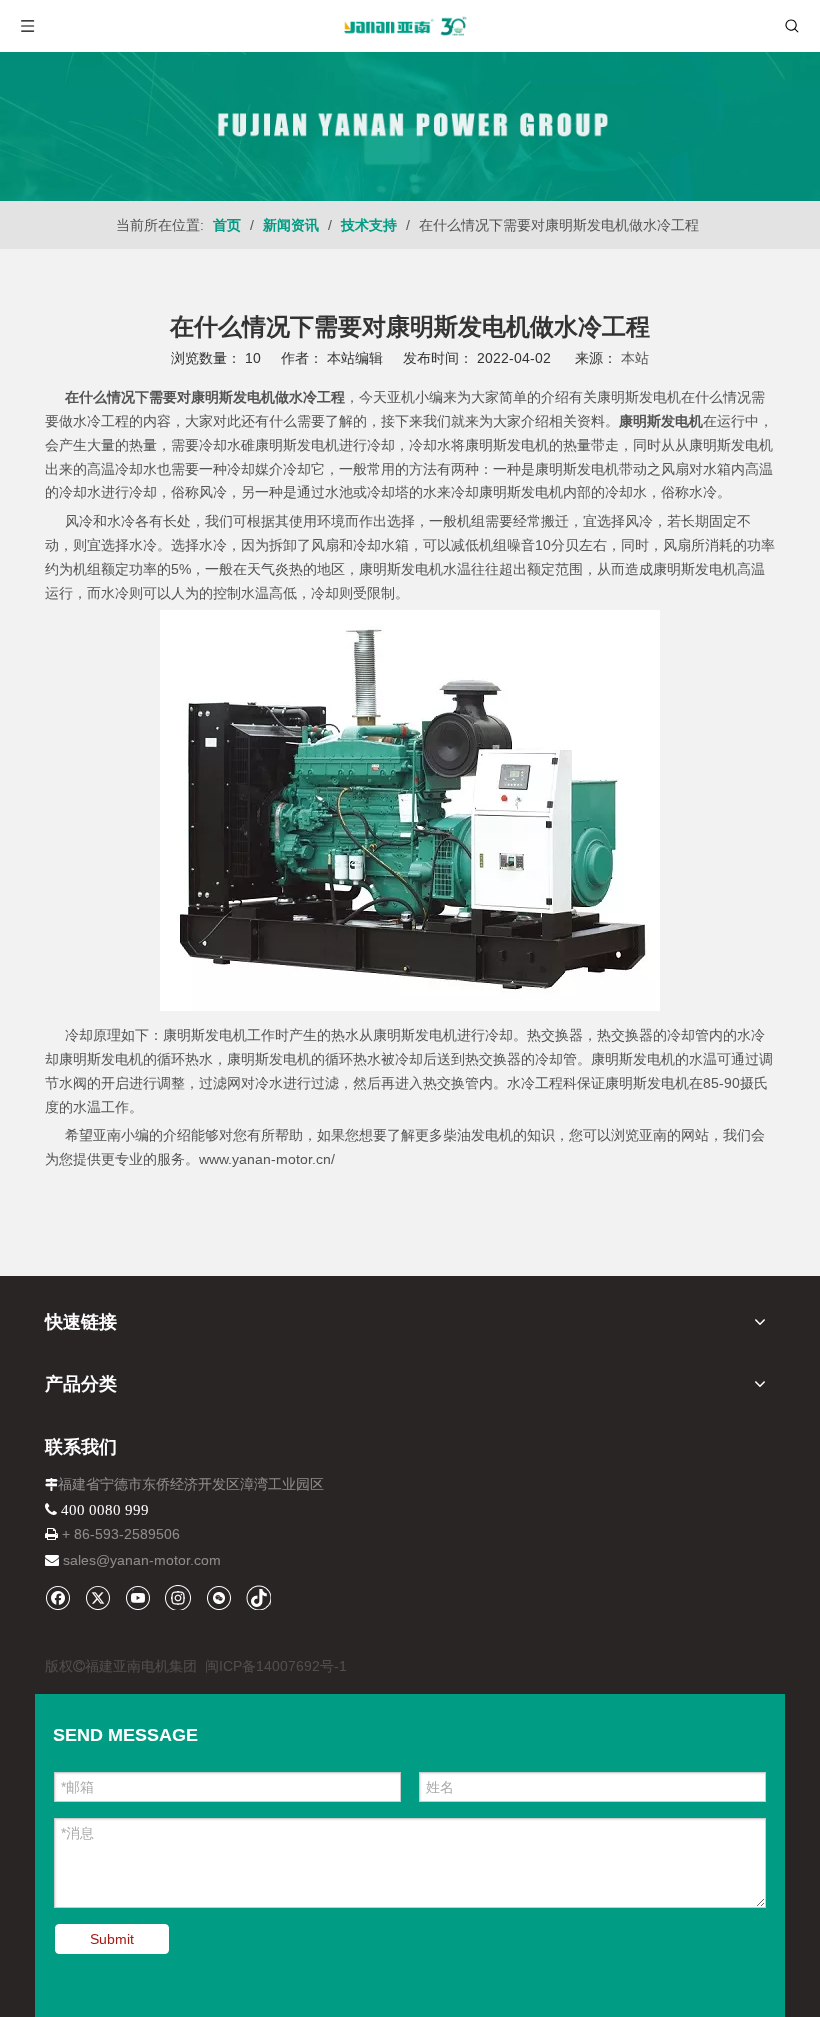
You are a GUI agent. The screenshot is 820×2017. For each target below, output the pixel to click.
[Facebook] (57, 1597)
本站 (635, 358)
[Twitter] (97, 1597)
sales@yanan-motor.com (142, 1560)
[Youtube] (137, 1597)
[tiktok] (258, 1597)
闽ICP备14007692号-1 (276, 1666)
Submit (112, 1939)
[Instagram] (178, 1597)
